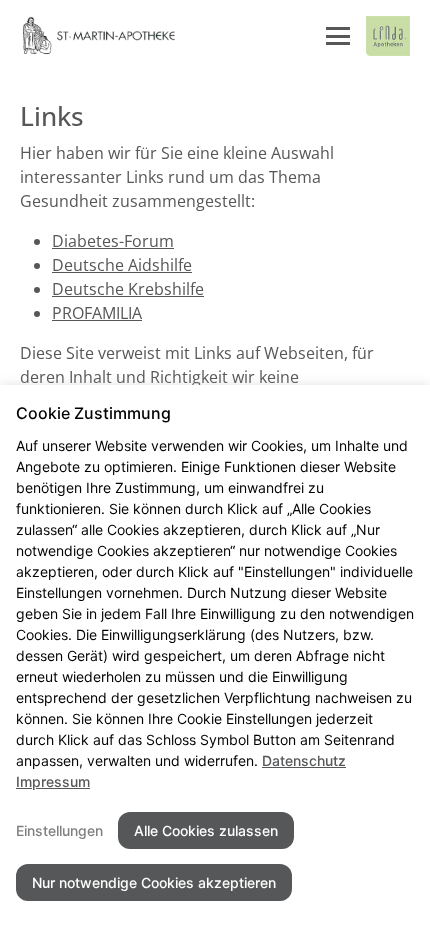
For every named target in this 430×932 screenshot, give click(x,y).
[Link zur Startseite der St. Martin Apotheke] (98, 36)
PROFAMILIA (97, 313)
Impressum (53, 781)
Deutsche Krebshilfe (128, 289)
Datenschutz (304, 760)
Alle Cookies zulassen (206, 830)
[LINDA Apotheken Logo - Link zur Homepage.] (388, 36)
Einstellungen (59, 830)
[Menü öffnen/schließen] (338, 36)
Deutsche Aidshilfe (122, 265)
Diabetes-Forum (113, 241)
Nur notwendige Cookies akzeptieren (154, 882)
